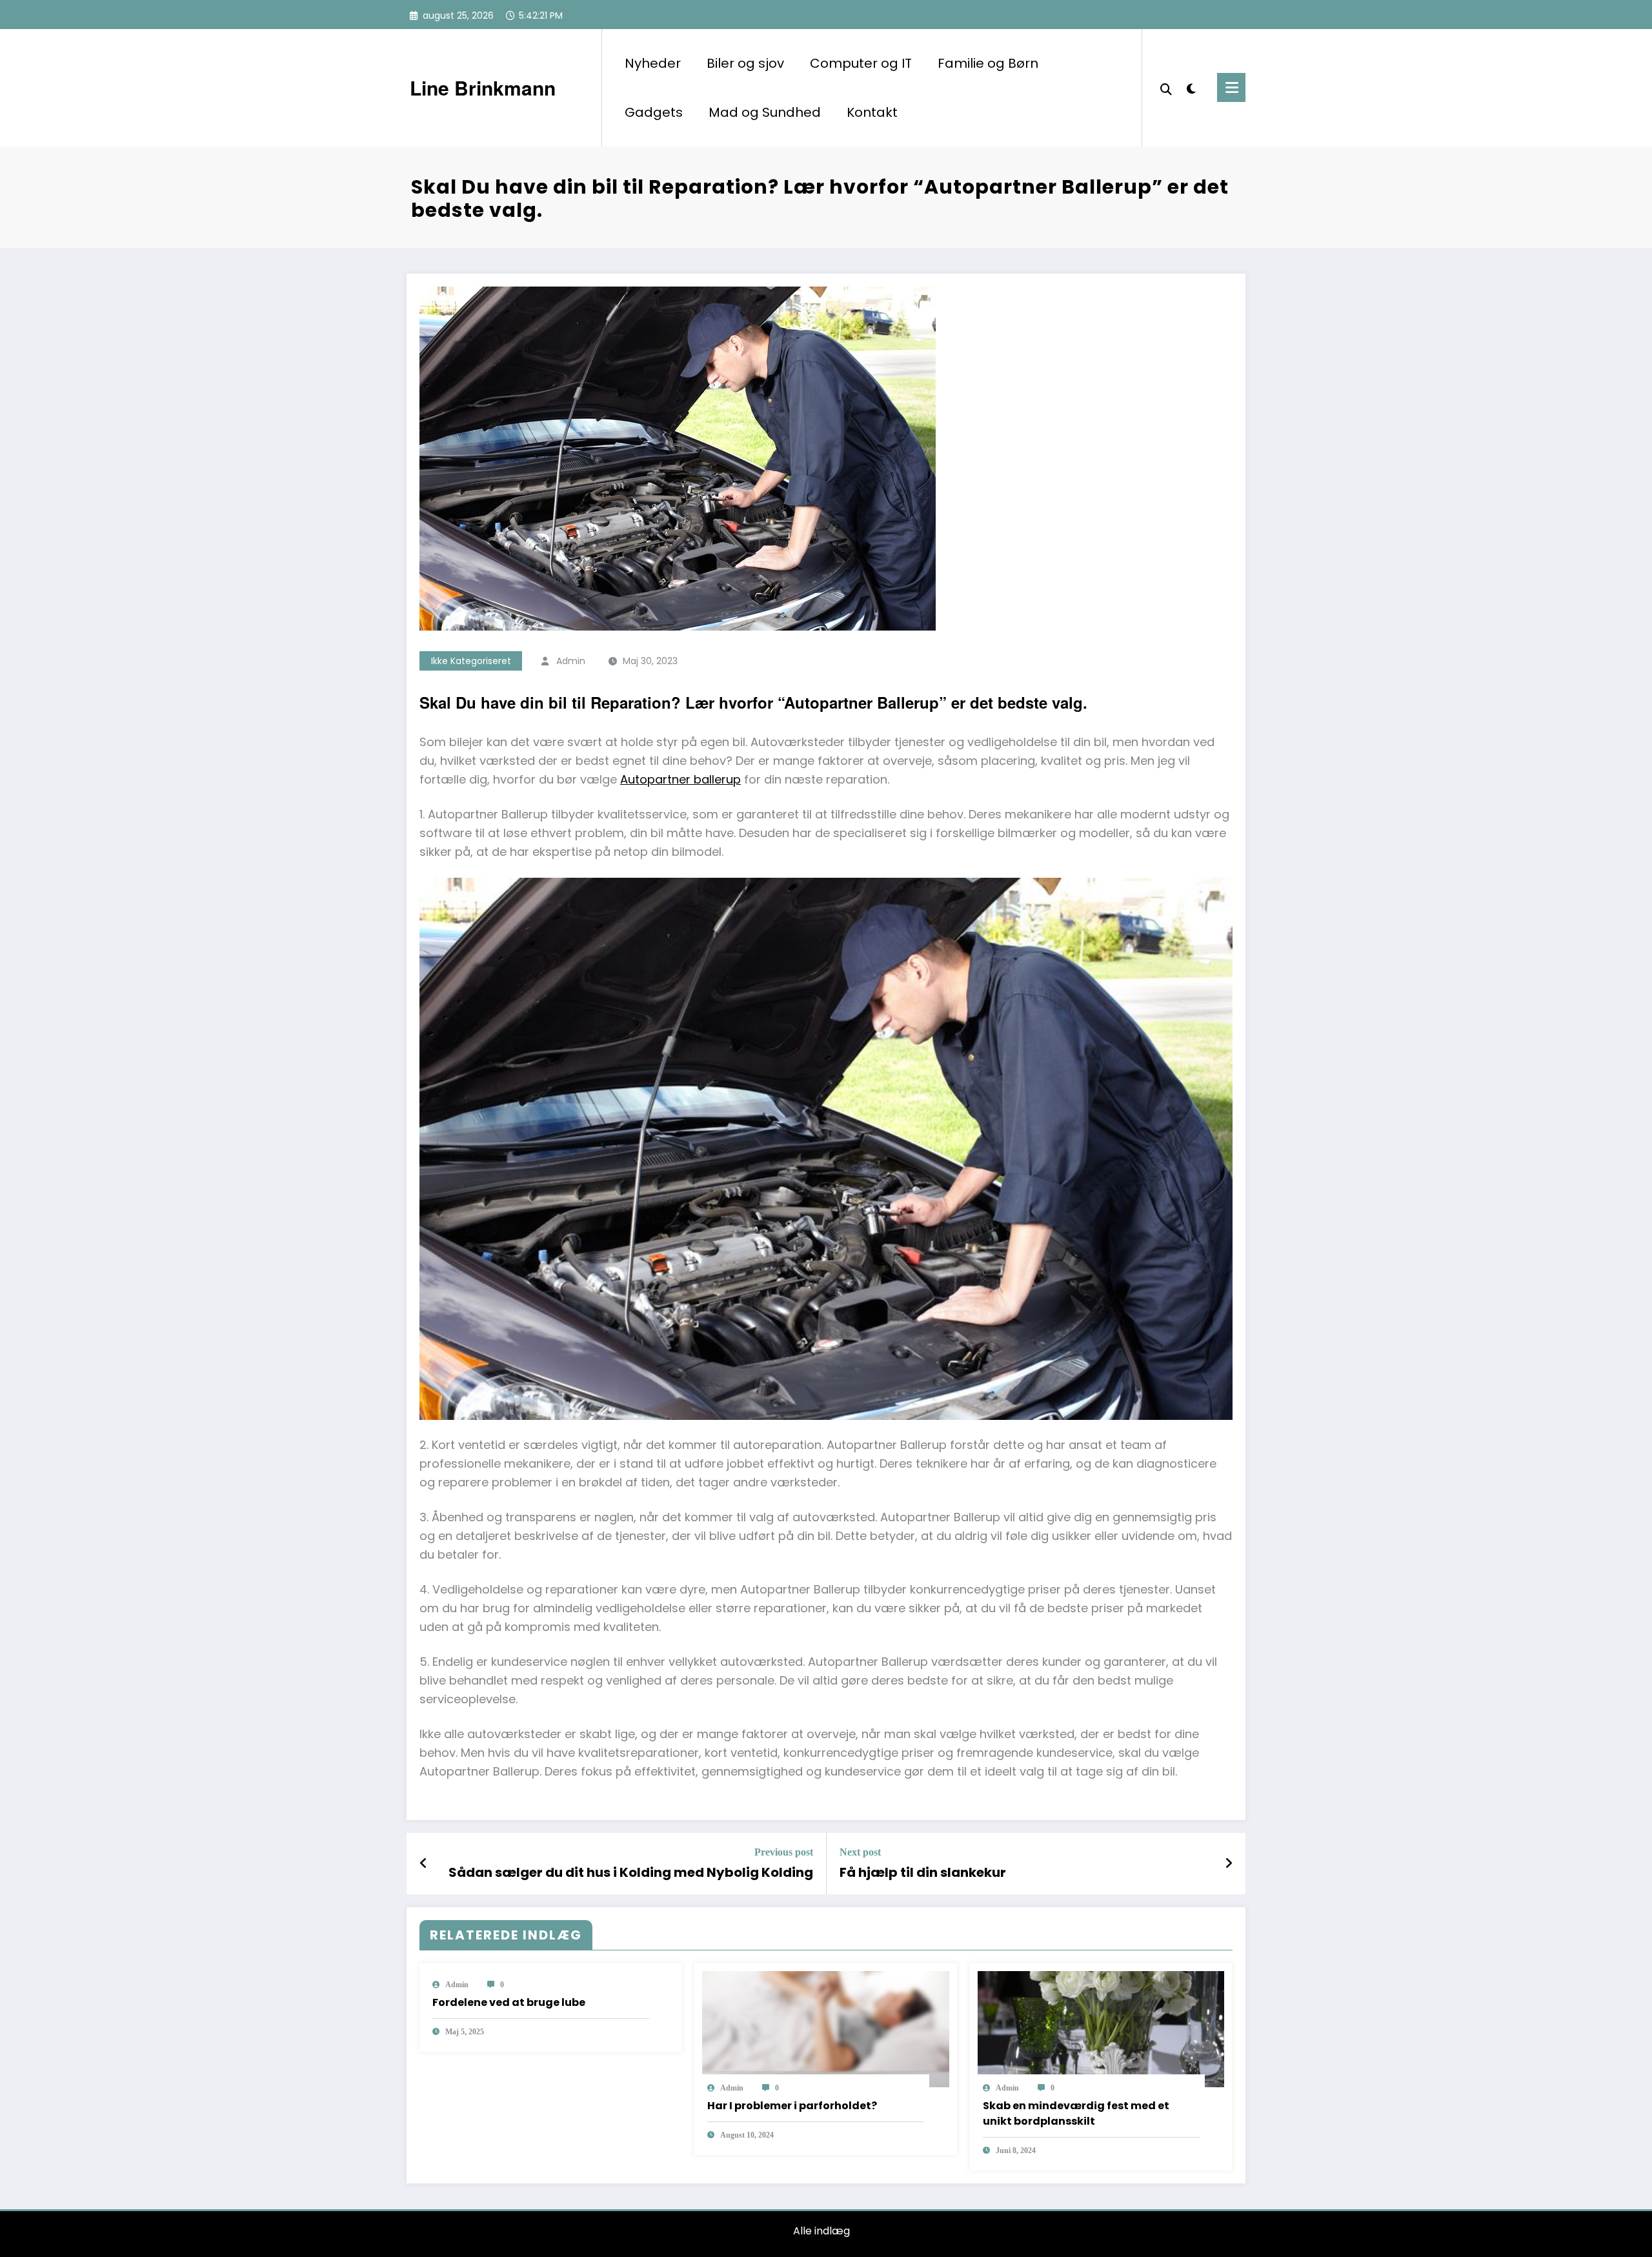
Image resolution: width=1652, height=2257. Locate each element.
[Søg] (1166, 88)
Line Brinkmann (483, 87)
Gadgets (654, 112)
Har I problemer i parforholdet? (792, 2106)
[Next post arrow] (1229, 1863)
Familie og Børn (988, 63)
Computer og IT (861, 63)
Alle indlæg (821, 2231)
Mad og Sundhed (765, 112)
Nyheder (653, 63)
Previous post (784, 1852)
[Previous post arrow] (424, 1863)
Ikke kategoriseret (471, 661)
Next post (860, 1852)
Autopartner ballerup (680, 779)
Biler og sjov (745, 63)
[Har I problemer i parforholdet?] (825, 2028)
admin (571, 661)
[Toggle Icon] (1231, 87)
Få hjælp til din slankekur (923, 1872)
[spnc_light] (1191, 87)
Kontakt (872, 112)
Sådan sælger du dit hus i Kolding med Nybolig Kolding (631, 1872)
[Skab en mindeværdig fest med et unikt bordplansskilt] (1101, 2028)
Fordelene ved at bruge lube (509, 2002)
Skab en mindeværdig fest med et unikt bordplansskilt (1076, 2113)
